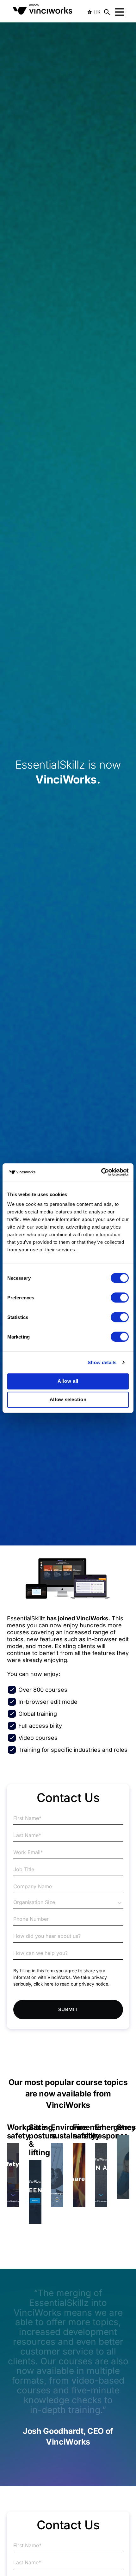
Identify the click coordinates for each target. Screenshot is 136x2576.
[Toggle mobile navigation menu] (120, 12)
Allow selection (68, 1399)
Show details (102, 1362)
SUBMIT (68, 2009)
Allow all (68, 1381)
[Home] (44, 12)
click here (43, 1984)
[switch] (120, 1297)
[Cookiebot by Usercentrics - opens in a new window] (101, 1172)
